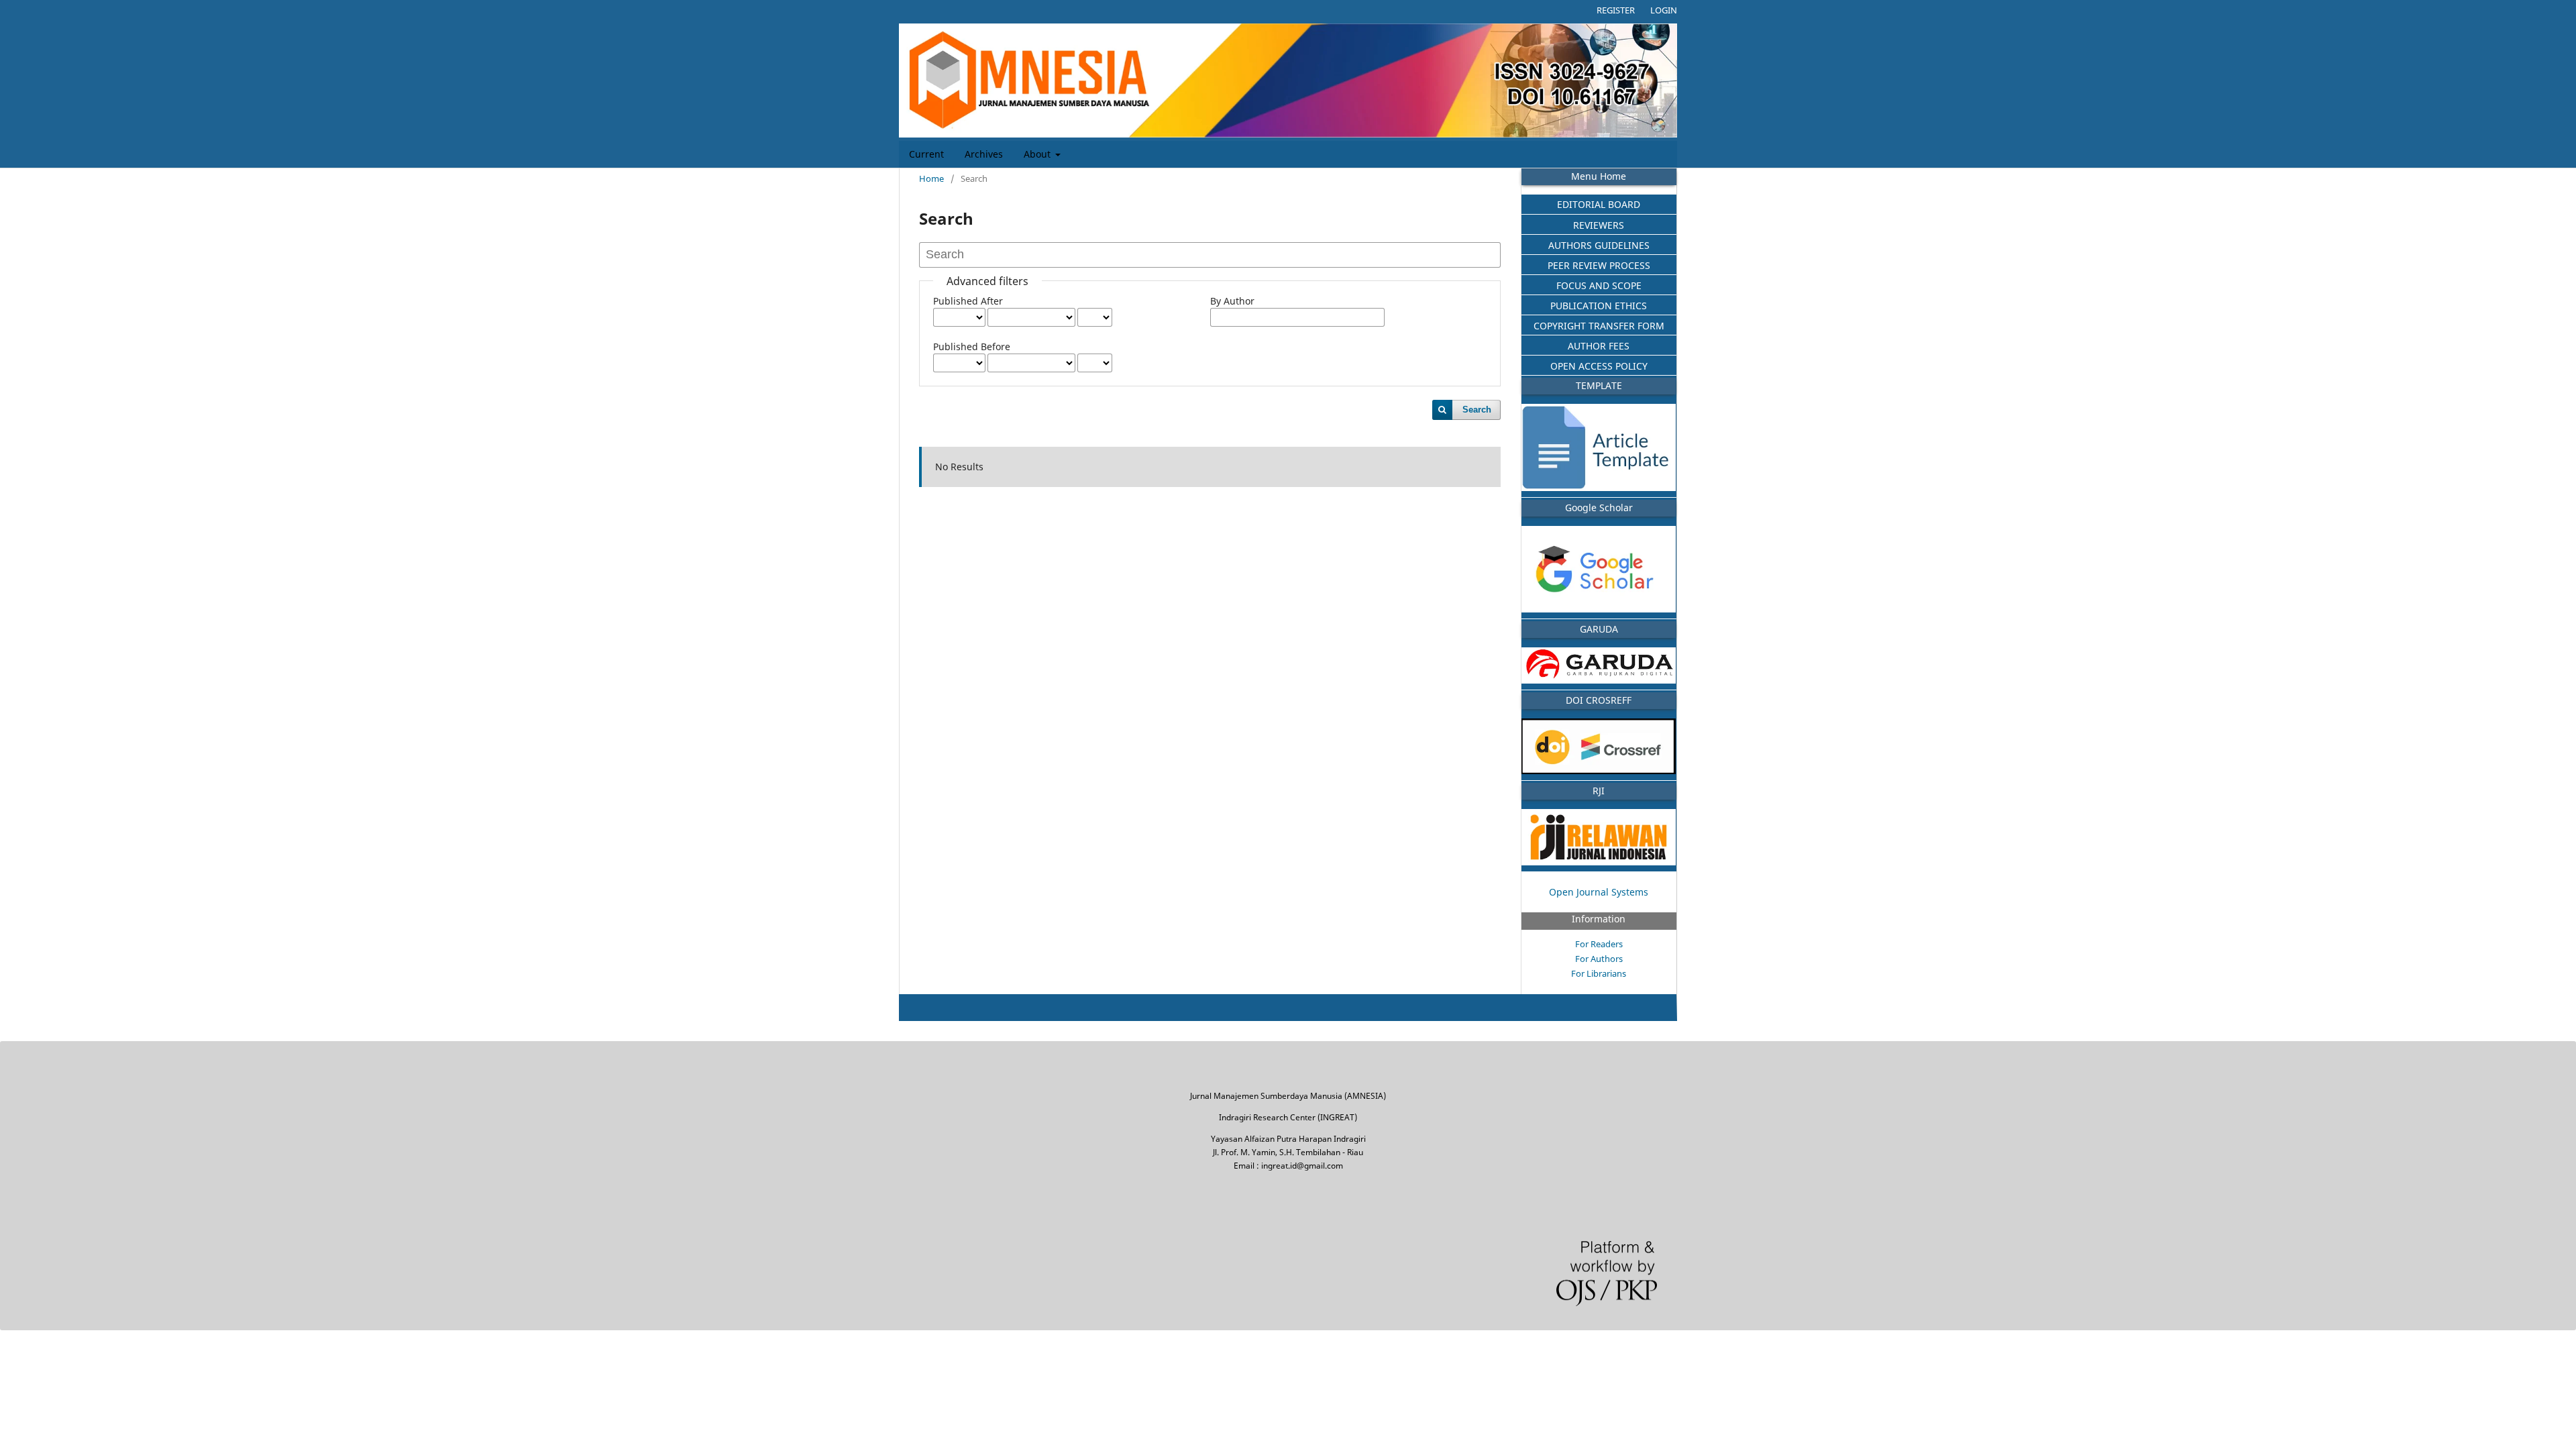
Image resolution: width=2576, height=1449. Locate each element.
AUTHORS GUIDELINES (1599, 245)
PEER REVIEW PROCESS (1599, 265)
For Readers (1599, 944)
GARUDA (1599, 629)
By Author (1232, 301)
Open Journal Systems (1599, 892)
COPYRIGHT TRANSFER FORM (1599, 326)
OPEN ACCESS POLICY (1599, 366)
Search (1477, 410)
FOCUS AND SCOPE (1599, 285)
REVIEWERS (1599, 225)
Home (931, 178)
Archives (984, 154)
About (1038, 154)
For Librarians (1599, 973)
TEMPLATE (1599, 385)
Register (1616, 10)
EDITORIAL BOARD (1599, 204)
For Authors (1599, 959)
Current (926, 154)
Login (1664, 10)
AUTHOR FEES (1599, 346)
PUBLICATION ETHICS (1599, 306)
